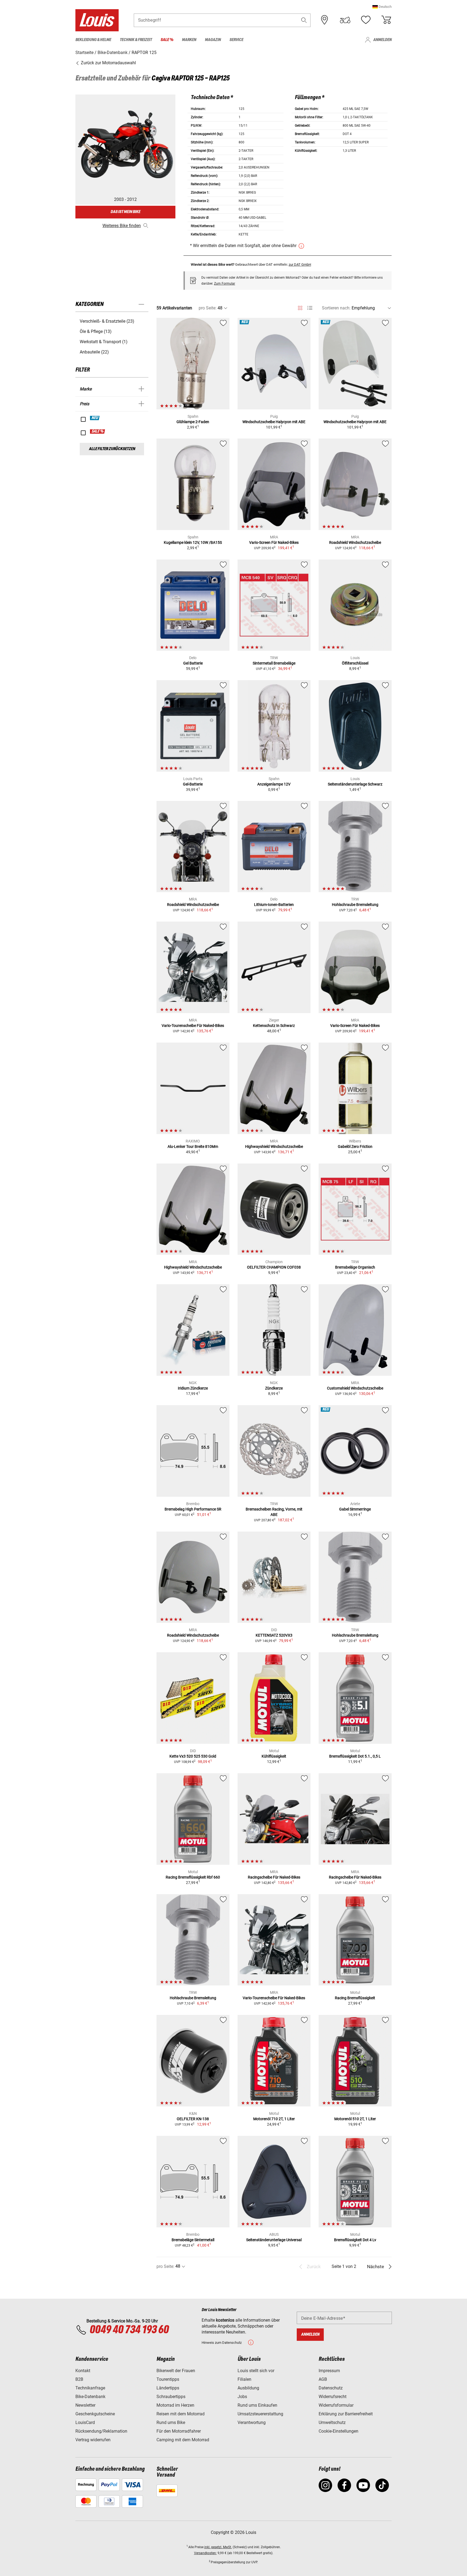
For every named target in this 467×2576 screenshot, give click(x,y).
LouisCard (85, 2422)
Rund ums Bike (171, 2422)
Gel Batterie (193, 663)
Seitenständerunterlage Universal (274, 2240)
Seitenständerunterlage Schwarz (355, 784)
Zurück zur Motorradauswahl (108, 63)
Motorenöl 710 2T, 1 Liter (274, 2119)
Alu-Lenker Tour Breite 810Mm (193, 1147)
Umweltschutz (332, 2422)
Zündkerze (274, 1388)
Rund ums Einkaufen (257, 2405)
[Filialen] (325, 20)
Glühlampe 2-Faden (193, 422)
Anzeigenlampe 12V (274, 784)
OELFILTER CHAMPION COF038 (274, 1267)
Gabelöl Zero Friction (355, 1147)
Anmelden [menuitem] (382, 40)
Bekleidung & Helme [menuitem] (93, 40)
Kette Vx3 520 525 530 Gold (193, 1756)
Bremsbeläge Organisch (355, 1267)
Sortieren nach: (336, 308)
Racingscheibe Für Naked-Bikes (274, 1877)
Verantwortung (252, 2422)
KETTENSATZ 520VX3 (274, 1635)
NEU (95, 418)
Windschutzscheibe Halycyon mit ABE (274, 422)
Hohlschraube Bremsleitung (355, 905)
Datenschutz (331, 2388)
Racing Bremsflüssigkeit (355, 1998)
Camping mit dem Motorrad (183, 2440)
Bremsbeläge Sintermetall (193, 2240)
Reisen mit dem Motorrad (181, 2414)
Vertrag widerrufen (93, 2440)
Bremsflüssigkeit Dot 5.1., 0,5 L (355, 1756)
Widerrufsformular (336, 2405)
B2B (79, 2379)
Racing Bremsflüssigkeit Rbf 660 (193, 1877)
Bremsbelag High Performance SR (193, 1509)
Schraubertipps (171, 2397)
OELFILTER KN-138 (193, 2119)
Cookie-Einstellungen (338, 2431)
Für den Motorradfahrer (179, 2431)
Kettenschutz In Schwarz (274, 1026)
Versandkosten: (205, 2553)
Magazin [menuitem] (213, 40)
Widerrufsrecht (333, 2397)
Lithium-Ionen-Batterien (274, 905)
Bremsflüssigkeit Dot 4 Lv (355, 2240)
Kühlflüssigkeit (274, 1756)
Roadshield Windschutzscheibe (355, 542)
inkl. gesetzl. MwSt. (218, 2547)
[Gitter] (300, 307)
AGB (323, 2379)
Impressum (329, 2371)
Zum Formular (225, 284)
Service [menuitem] (236, 40)
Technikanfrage (90, 2388)
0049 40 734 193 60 (129, 2330)
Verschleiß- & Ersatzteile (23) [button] (107, 321)
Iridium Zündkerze (193, 1388)
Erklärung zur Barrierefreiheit (346, 2414)
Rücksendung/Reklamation (101, 2431)
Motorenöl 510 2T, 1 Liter (355, 2119)
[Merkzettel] (366, 20)
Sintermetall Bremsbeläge (274, 663)
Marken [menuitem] (189, 40)
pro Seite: (208, 308)
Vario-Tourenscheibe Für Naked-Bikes (193, 1026)
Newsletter (85, 2405)
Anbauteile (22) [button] (94, 352)
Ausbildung (248, 2388)
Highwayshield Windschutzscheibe (274, 1147)
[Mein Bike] (345, 20)
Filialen (244, 2379)
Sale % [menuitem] (167, 40)
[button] (382, 7)
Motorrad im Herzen (175, 2405)
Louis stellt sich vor (256, 2371)
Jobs (242, 2397)
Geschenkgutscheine (95, 2414)
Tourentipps (168, 2379)
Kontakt (83, 2371)
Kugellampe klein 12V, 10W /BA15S (193, 542)
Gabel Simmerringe (355, 1509)
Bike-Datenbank (90, 2397)
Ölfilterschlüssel (355, 663)
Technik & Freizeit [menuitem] (136, 40)
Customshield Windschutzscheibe (355, 1388)
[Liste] (310, 308)
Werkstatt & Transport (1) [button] (104, 342)
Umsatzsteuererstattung (260, 2414)
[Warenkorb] (386, 20)
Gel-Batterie (193, 784)
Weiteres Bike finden (122, 226)
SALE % (98, 431)
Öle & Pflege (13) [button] (96, 331)
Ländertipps (168, 2388)
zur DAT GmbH (300, 264)
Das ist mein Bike (125, 212)
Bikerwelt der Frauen (176, 2371)
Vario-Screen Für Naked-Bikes (274, 542)
